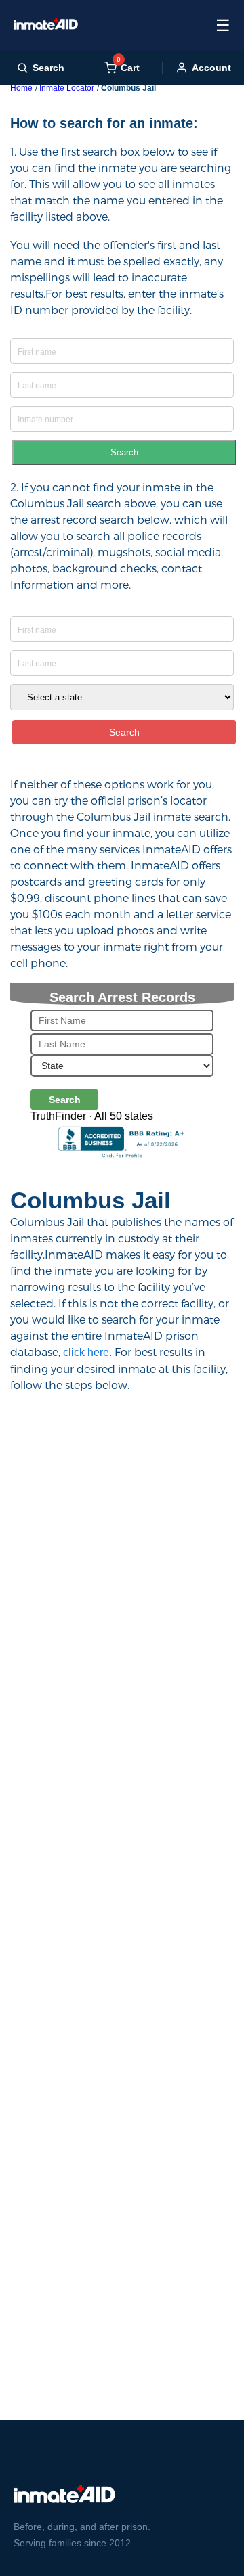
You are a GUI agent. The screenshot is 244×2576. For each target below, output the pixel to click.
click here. (87, 1352)
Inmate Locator (67, 88)
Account (211, 68)
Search (124, 452)
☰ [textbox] (223, 25)
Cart (128, 67)
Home (21, 88)
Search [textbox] (48, 68)
